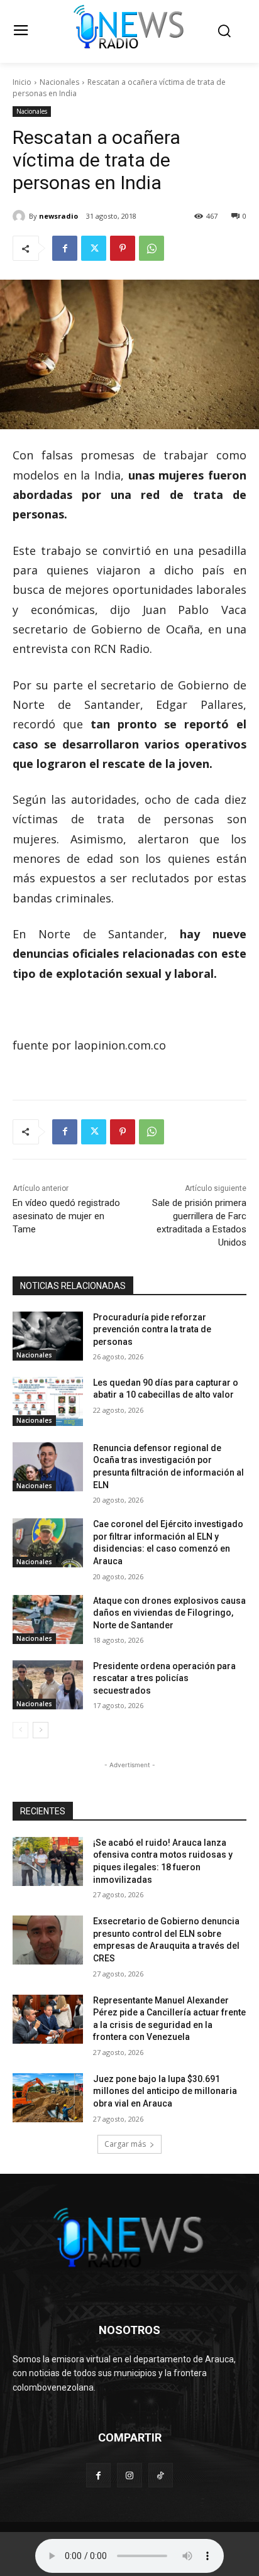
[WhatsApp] (152, 248)
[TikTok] (161, 2475)
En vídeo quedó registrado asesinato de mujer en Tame (66, 1216)
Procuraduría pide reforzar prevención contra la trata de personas (152, 1329)
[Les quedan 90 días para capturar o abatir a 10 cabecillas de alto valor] (48, 1401)
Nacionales (59, 82)
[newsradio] (21, 216)
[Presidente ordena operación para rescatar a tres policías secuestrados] (48, 1685)
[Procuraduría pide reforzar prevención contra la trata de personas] (48, 1336)
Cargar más (125, 2144)
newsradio (58, 216)
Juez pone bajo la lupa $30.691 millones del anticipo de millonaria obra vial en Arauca (165, 2091)
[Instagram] (129, 2475)
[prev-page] (20, 1730)
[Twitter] (94, 248)
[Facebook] (65, 248)
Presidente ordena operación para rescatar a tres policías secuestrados (164, 1678)
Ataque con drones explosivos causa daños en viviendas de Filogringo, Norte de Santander (169, 1613)
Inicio (22, 82)
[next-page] (41, 1730)
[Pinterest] (123, 248)
